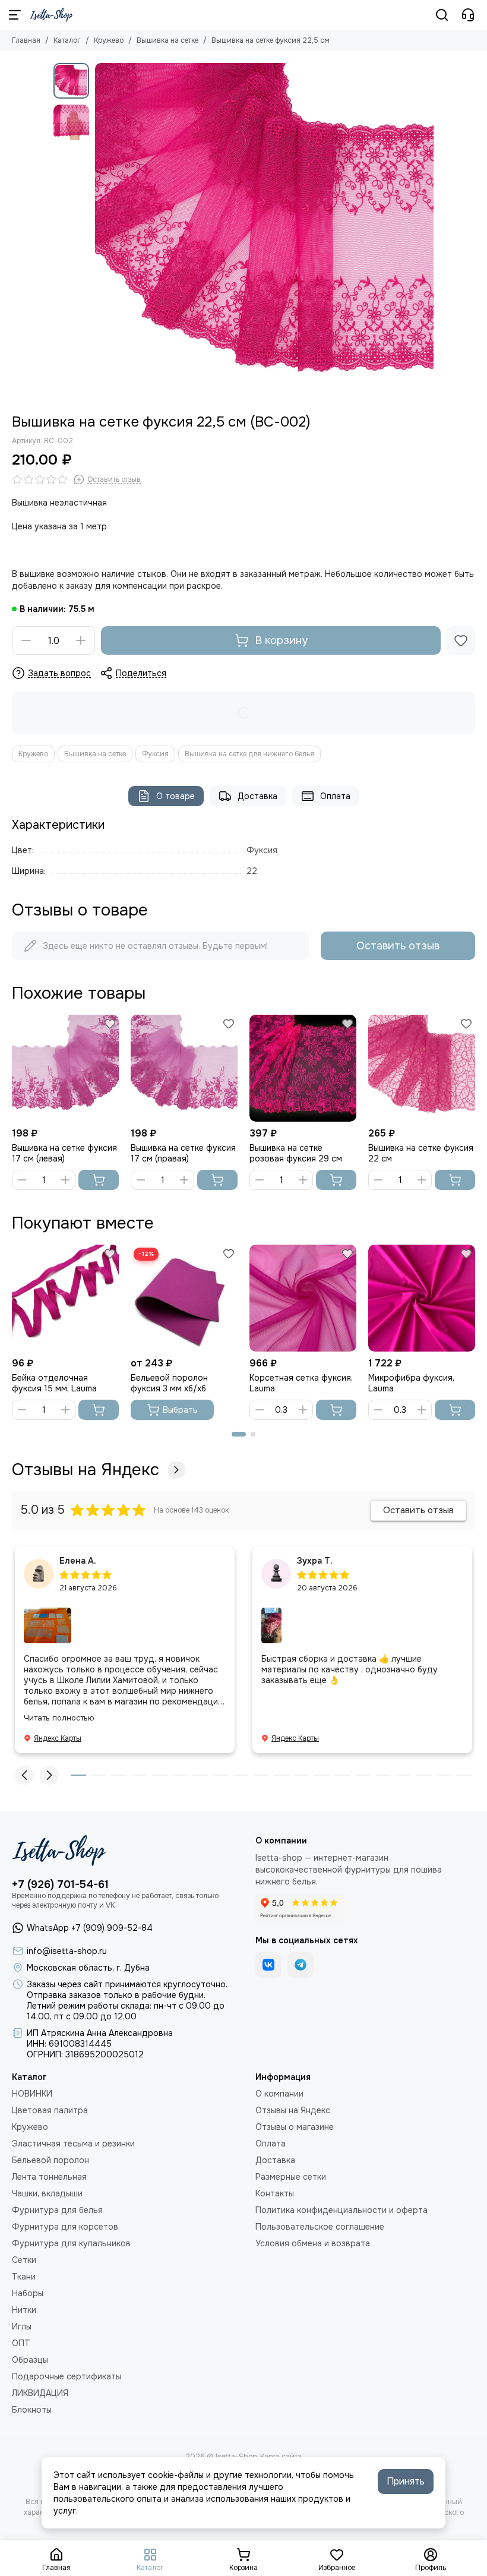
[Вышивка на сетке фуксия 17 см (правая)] (184, 1068)
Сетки (24, 2260)
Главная (26, 40)
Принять (406, 2481)
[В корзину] (99, 1180)
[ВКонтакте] (268, 1965)
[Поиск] (442, 15)
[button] (101, 232)
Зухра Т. (315, 1561)
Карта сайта (281, 2457)
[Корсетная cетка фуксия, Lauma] (303, 1298)
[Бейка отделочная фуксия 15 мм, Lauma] (65, 1298)
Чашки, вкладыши (47, 2193)
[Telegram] (301, 1965)
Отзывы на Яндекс (86, 1470)
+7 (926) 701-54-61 (60, 1884)
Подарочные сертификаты (67, 2376)
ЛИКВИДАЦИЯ (40, 2393)
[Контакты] (468, 15)
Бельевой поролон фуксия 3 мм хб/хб (169, 1383)
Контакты (275, 2193)
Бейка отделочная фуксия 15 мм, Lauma (54, 1383)
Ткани (24, 2277)
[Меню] (15, 15)
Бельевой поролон (50, 2160)
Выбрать (180, 1410)
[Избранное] (461, 640)
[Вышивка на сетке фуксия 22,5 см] (264, 232)
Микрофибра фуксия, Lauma (411, 1383)
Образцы (30, 2360)
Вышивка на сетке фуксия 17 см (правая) (183, 1153)
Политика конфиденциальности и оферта (341, 2210)
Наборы (28, 2293)
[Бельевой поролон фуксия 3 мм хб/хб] (184, 1298)
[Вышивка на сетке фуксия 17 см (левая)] (65, 1068)
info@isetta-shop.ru (67, 1951)
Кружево (109, 40)
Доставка (257, 796)
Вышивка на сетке (167, 40)
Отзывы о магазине (295, 2127)
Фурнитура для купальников (71, 2243)
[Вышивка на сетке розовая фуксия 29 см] (303, 1068)
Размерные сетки (291, 2177)
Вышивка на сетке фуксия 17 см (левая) (64, 1153)
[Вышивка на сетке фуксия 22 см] (422, 1068)
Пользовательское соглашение (320, 2227)
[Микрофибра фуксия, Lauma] (422, 1298)
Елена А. (78, 1561)
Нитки (24, 2310)
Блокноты (32, 2410)
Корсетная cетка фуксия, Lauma (301, 1383)
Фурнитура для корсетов (65, 2227)
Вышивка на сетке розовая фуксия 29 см (296, 1153)
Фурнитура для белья (57, 2210)
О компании (279, 2094)
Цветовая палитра (50, 2110)
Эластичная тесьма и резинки (73, 2143)
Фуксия (155, 754)
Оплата (335, 796)
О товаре (175, 796)
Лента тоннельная (49, 2177)
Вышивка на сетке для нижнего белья (249, 754)
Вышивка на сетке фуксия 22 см (421, 1153)
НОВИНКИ (32, 2094)
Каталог (67, 40)
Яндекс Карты (58, 1738)
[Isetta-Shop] (51, 15)
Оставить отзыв (398, 946)
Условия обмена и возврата (313, 2243)
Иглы (22, 2326)
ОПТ (21, 2343)
